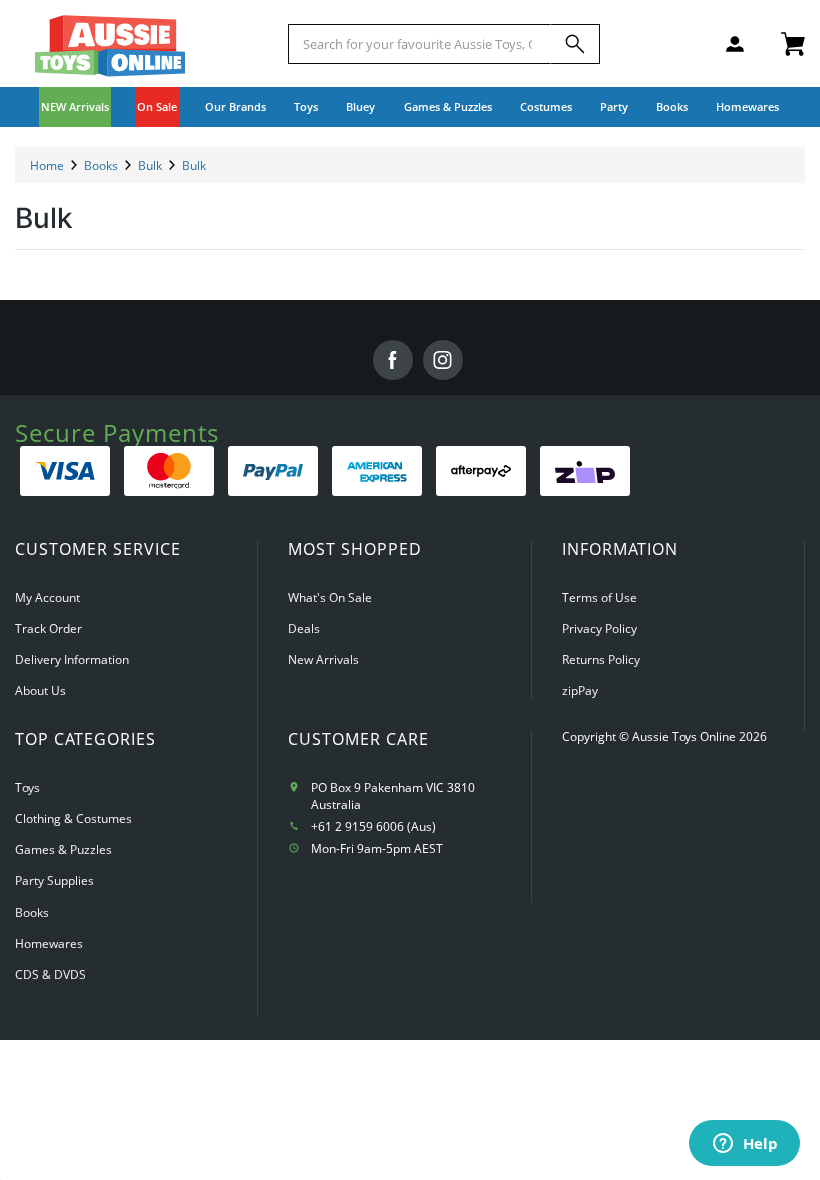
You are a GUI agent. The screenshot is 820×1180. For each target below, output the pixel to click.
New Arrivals (323, 659)
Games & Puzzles (63, 849)
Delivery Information (72, 659)
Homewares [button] (747, 106)
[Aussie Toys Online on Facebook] (393, 360)
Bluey (360, 106)
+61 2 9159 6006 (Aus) (373, 826)
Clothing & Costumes (73, 818)
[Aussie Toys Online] (110, 46)
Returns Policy (601, 659)
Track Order (48, 628)
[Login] (735, 44)
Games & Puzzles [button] (448, 106)
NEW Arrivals (75, 106)
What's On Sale (330, 597)
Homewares (49, 943)
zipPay (580, 690)
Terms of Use (599, 597)
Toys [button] (306, 106)
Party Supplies (54, 880)
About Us (40, 690)
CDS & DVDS (50, 974)
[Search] (575, 44)
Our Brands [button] (235, 106)
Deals (304, 628)
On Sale (157, 106)
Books (672, 106)
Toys (27, 787)
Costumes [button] (546, 106)
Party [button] (614, 106)
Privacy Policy (599, 628)
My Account (47, 597)
